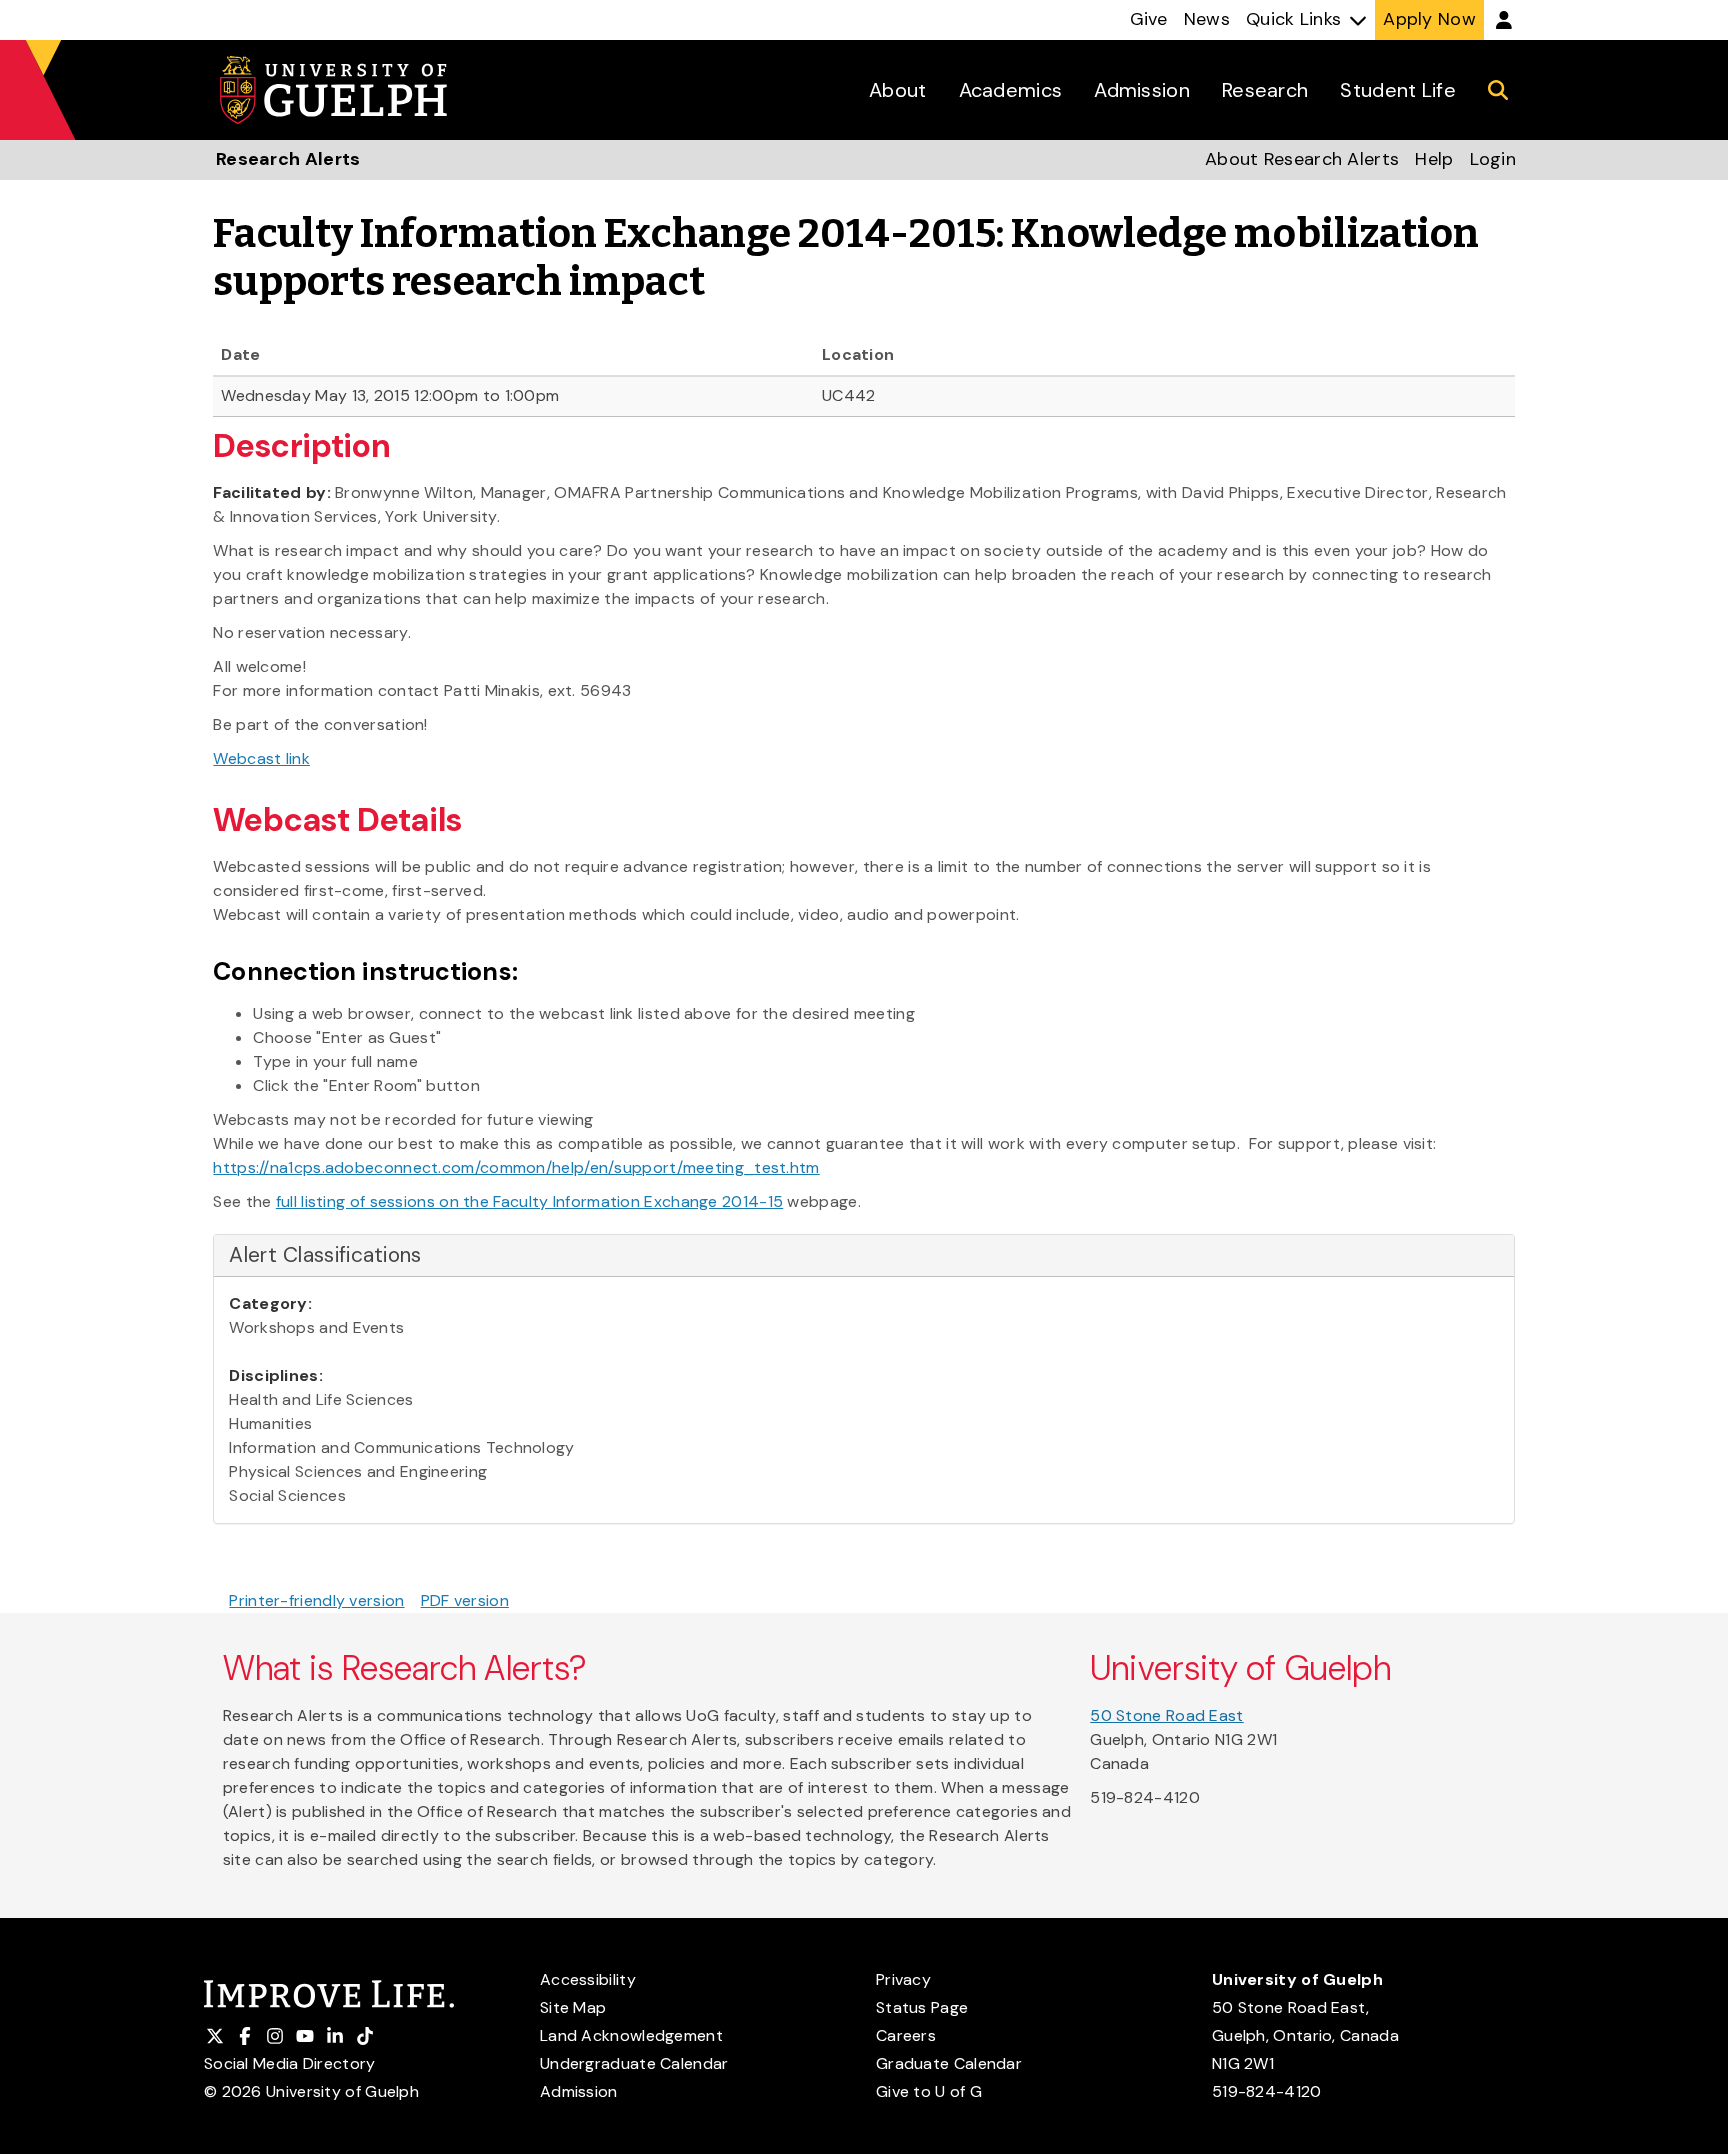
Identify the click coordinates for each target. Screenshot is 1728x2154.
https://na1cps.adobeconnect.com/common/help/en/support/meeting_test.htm (516, 1167)
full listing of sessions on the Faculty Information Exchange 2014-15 (529, 1201)
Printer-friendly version (316, 1600)
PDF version (465, 1600)
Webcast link (261, 758)
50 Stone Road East (1166, 1715)
